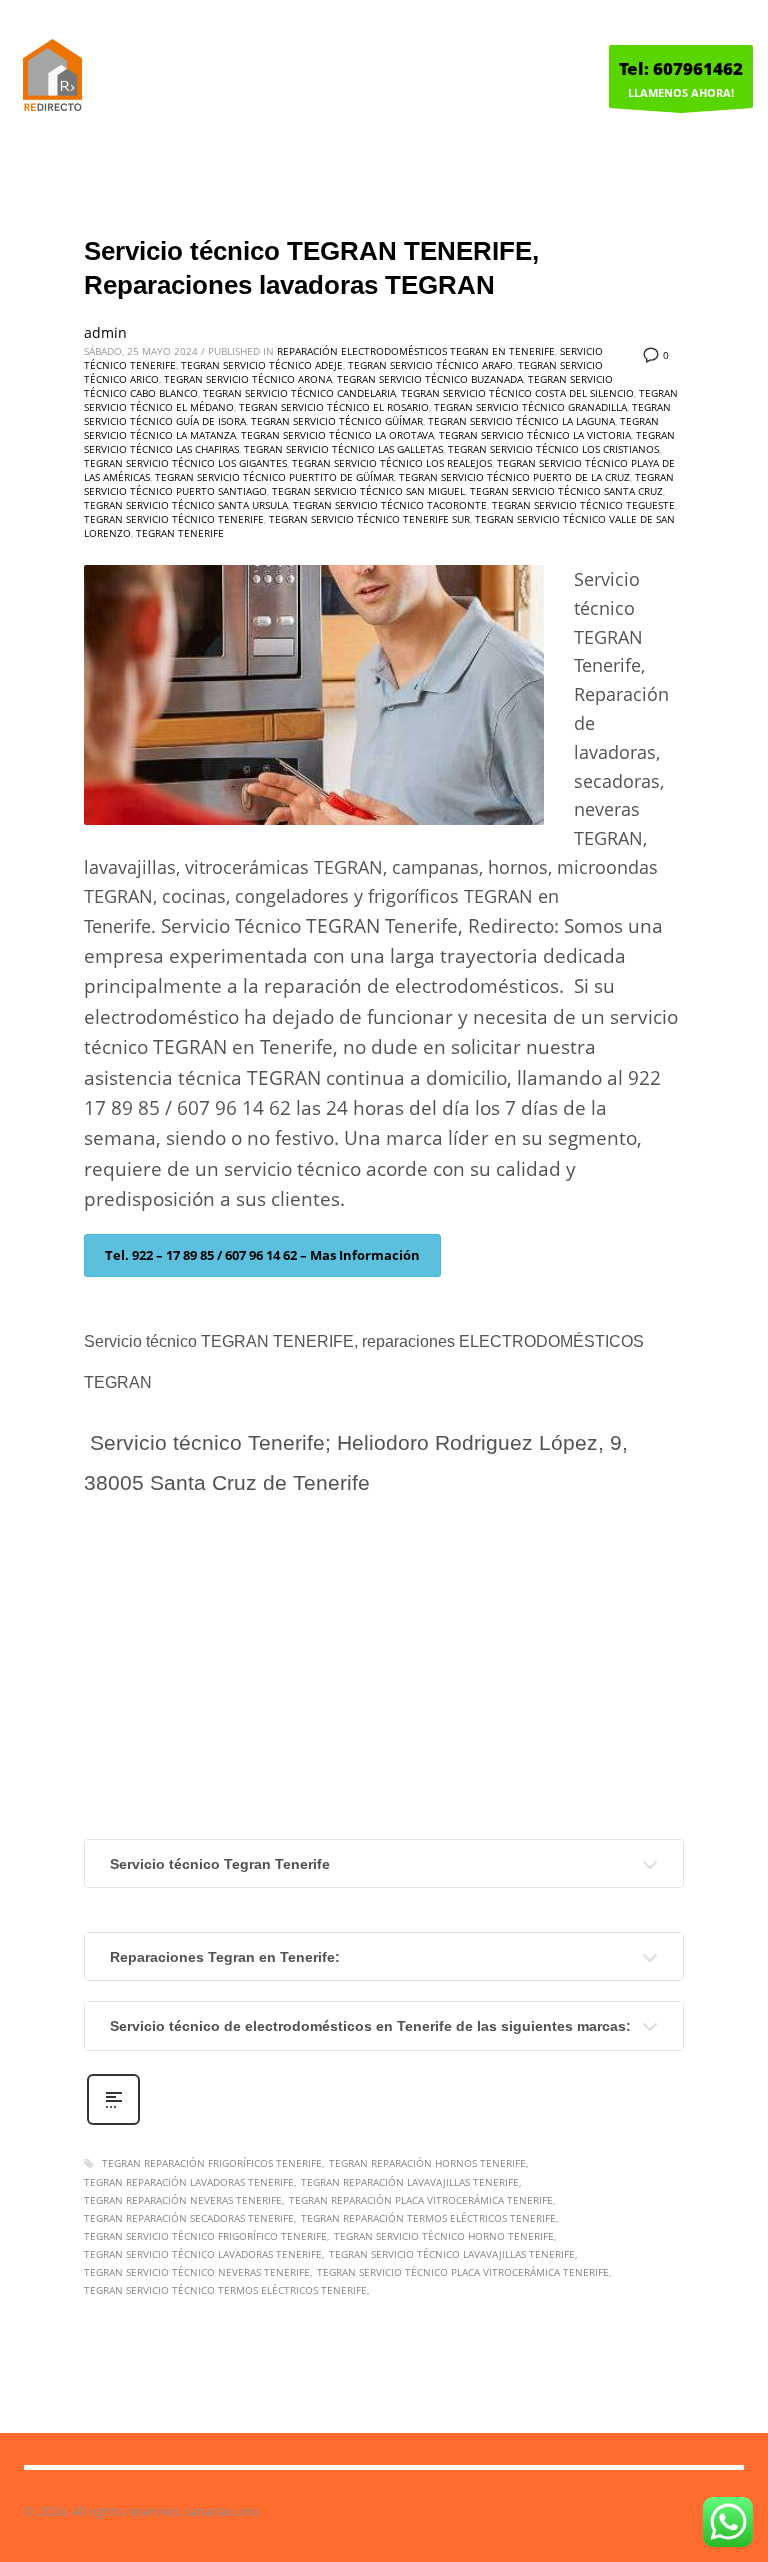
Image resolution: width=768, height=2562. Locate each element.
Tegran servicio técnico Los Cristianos (553, 449)
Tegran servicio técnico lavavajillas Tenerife (452, 2254)
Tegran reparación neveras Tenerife (183, 2200)
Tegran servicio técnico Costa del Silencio (517, 393)
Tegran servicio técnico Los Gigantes (185, 463)
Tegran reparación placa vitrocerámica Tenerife (421, 2200)
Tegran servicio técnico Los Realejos (392, 463)
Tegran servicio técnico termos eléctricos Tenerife (225, 2290)
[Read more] (113, 2122)
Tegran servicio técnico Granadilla (530, 407)
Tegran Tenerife (180, 533)
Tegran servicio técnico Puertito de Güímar (274, 477)
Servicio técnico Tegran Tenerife (220, 1864)
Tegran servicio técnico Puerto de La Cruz (514, 477)
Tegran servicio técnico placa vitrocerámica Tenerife (463, 2272)
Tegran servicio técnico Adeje (262, 365)
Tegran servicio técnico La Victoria (535, 435)
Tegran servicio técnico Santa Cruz (566, 491)
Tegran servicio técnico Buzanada (430, 379)
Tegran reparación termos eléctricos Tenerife (428, 2218)
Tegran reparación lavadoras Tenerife (189, 2182)
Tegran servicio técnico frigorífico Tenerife (205, 2236)
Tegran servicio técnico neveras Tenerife (197, 2272)
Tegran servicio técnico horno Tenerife (444, 2236)
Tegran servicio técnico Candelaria (299, 393)
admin (105, 332)
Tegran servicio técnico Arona (248, 379)
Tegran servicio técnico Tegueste (583, 505)
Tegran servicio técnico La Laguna (521, 421)
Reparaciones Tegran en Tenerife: (225, 1957)
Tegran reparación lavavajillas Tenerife (410, 2182)
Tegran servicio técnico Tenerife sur (369, 519)
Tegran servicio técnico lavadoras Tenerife (203, 2254)
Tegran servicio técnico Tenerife (174, 519)
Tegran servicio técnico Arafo (430, 365)
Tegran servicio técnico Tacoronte (390, 505)
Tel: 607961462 (681, 68)
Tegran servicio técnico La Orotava (337, 435)
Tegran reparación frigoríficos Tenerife (212, 2163)
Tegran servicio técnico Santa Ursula (186, 505)
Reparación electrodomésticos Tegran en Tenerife (416, 351)
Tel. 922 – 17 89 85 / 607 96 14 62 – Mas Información (262, 1255)
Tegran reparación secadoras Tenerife (189, 2218)
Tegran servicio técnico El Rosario (334, 407)
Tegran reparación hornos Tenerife (427, 2163)
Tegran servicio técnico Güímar (337, 421)
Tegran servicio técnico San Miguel (368, 491)
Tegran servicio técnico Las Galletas (343, 449)
